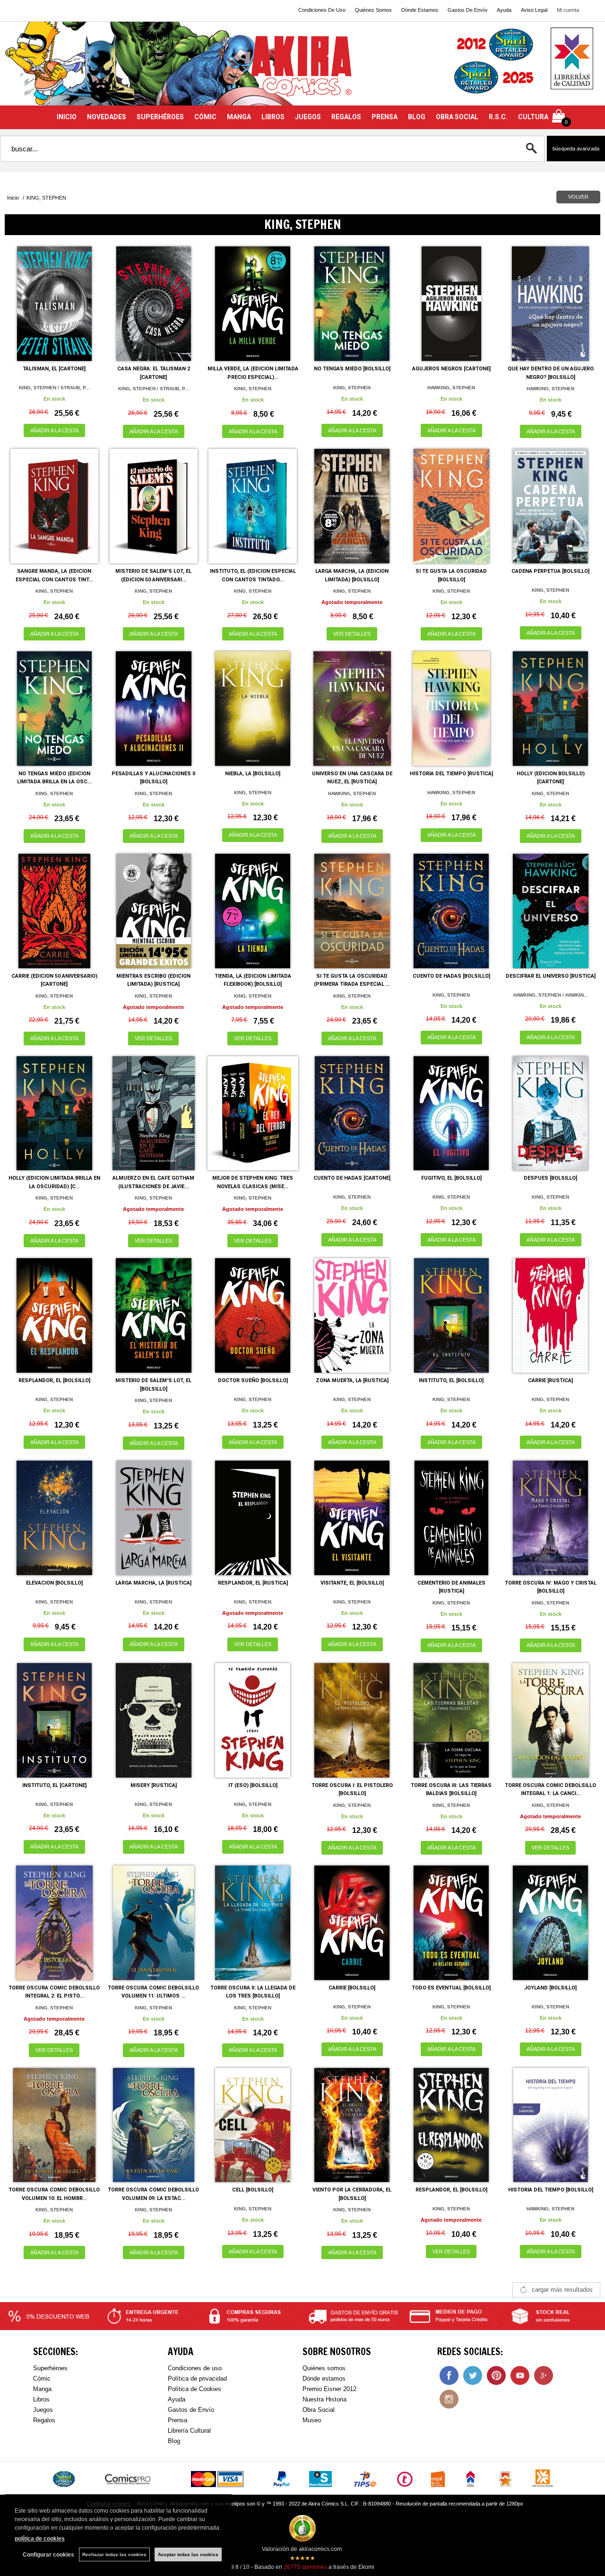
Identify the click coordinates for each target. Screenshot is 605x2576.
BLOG (417, 117)
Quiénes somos (324, 2368)
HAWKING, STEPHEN (451, 388)
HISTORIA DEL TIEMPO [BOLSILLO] (551, 2190)
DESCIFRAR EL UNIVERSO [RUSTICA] (551, 976)
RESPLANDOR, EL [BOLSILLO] (54, 1380)
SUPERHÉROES (160, 117)
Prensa (177, 2420)
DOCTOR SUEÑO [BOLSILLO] (253, 1380)
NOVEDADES (107, 117)
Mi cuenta (568, 10)
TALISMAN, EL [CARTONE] (54, 369)
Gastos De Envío (467, 10)
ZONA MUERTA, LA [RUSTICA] (352, 1380)
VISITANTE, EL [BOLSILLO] (352, 1583)
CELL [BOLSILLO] (253, 2190)
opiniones (305, 2567)
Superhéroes (50, 2368)
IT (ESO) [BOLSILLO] (253, 1785)
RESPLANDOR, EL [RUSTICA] (253, 1583)
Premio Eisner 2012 (329, 2389)
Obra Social (319, 2410)
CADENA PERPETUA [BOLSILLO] (550, 571)
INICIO (67, 117)
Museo (312, 2420)
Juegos (43, 2410)
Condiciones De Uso (322, 10)
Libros (41, 2399)
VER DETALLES (352, 634)
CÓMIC (205, 117)
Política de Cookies (194, 2389)
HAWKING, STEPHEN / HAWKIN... (551, 995)
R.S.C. (498, 117)
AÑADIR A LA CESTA (54, 430)
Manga (42, 2389)
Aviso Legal (534, 10)
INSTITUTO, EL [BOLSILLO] (451, 1380)
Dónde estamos (324, 2379)
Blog (174, 2441)
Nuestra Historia (324, 2399)
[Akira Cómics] (302, 69)
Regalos (44, 2420)
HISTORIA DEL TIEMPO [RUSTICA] (451, 774)
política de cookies (40, 2539)
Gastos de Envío (191, 2410)
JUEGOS (308, 117)
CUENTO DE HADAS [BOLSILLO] (451, 976)
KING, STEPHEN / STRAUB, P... (54, 388)
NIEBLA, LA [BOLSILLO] (253, 774)
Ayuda (504, 10)
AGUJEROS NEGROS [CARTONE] (451, 369)
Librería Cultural (189, 2431)
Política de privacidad (197, 2379)
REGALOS (346, 117)
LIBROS (273, 117)
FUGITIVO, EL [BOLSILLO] (451, 1178)
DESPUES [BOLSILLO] (550, 1178)
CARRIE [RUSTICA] (550, 1380)
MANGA (239, 117)
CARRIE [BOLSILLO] (352, 1988)
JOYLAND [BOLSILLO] (550, 1988)
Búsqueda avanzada (576, 149)
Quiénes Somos (373, 10)
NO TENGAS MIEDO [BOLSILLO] (352, 369)
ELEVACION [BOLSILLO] (54, 1583)
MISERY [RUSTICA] (154, 1785)
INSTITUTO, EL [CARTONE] (54, 1785)
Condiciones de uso (195, 2368)
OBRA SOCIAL (457, 117)
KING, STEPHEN (253, 389)
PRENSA (385, 117)
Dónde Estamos (420, 10)
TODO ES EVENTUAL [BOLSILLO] (451, 1988)
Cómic (42, 2379)
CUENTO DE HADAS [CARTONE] (352, 1178)
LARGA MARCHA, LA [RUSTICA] (153, 1583)
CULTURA (533, 117)
